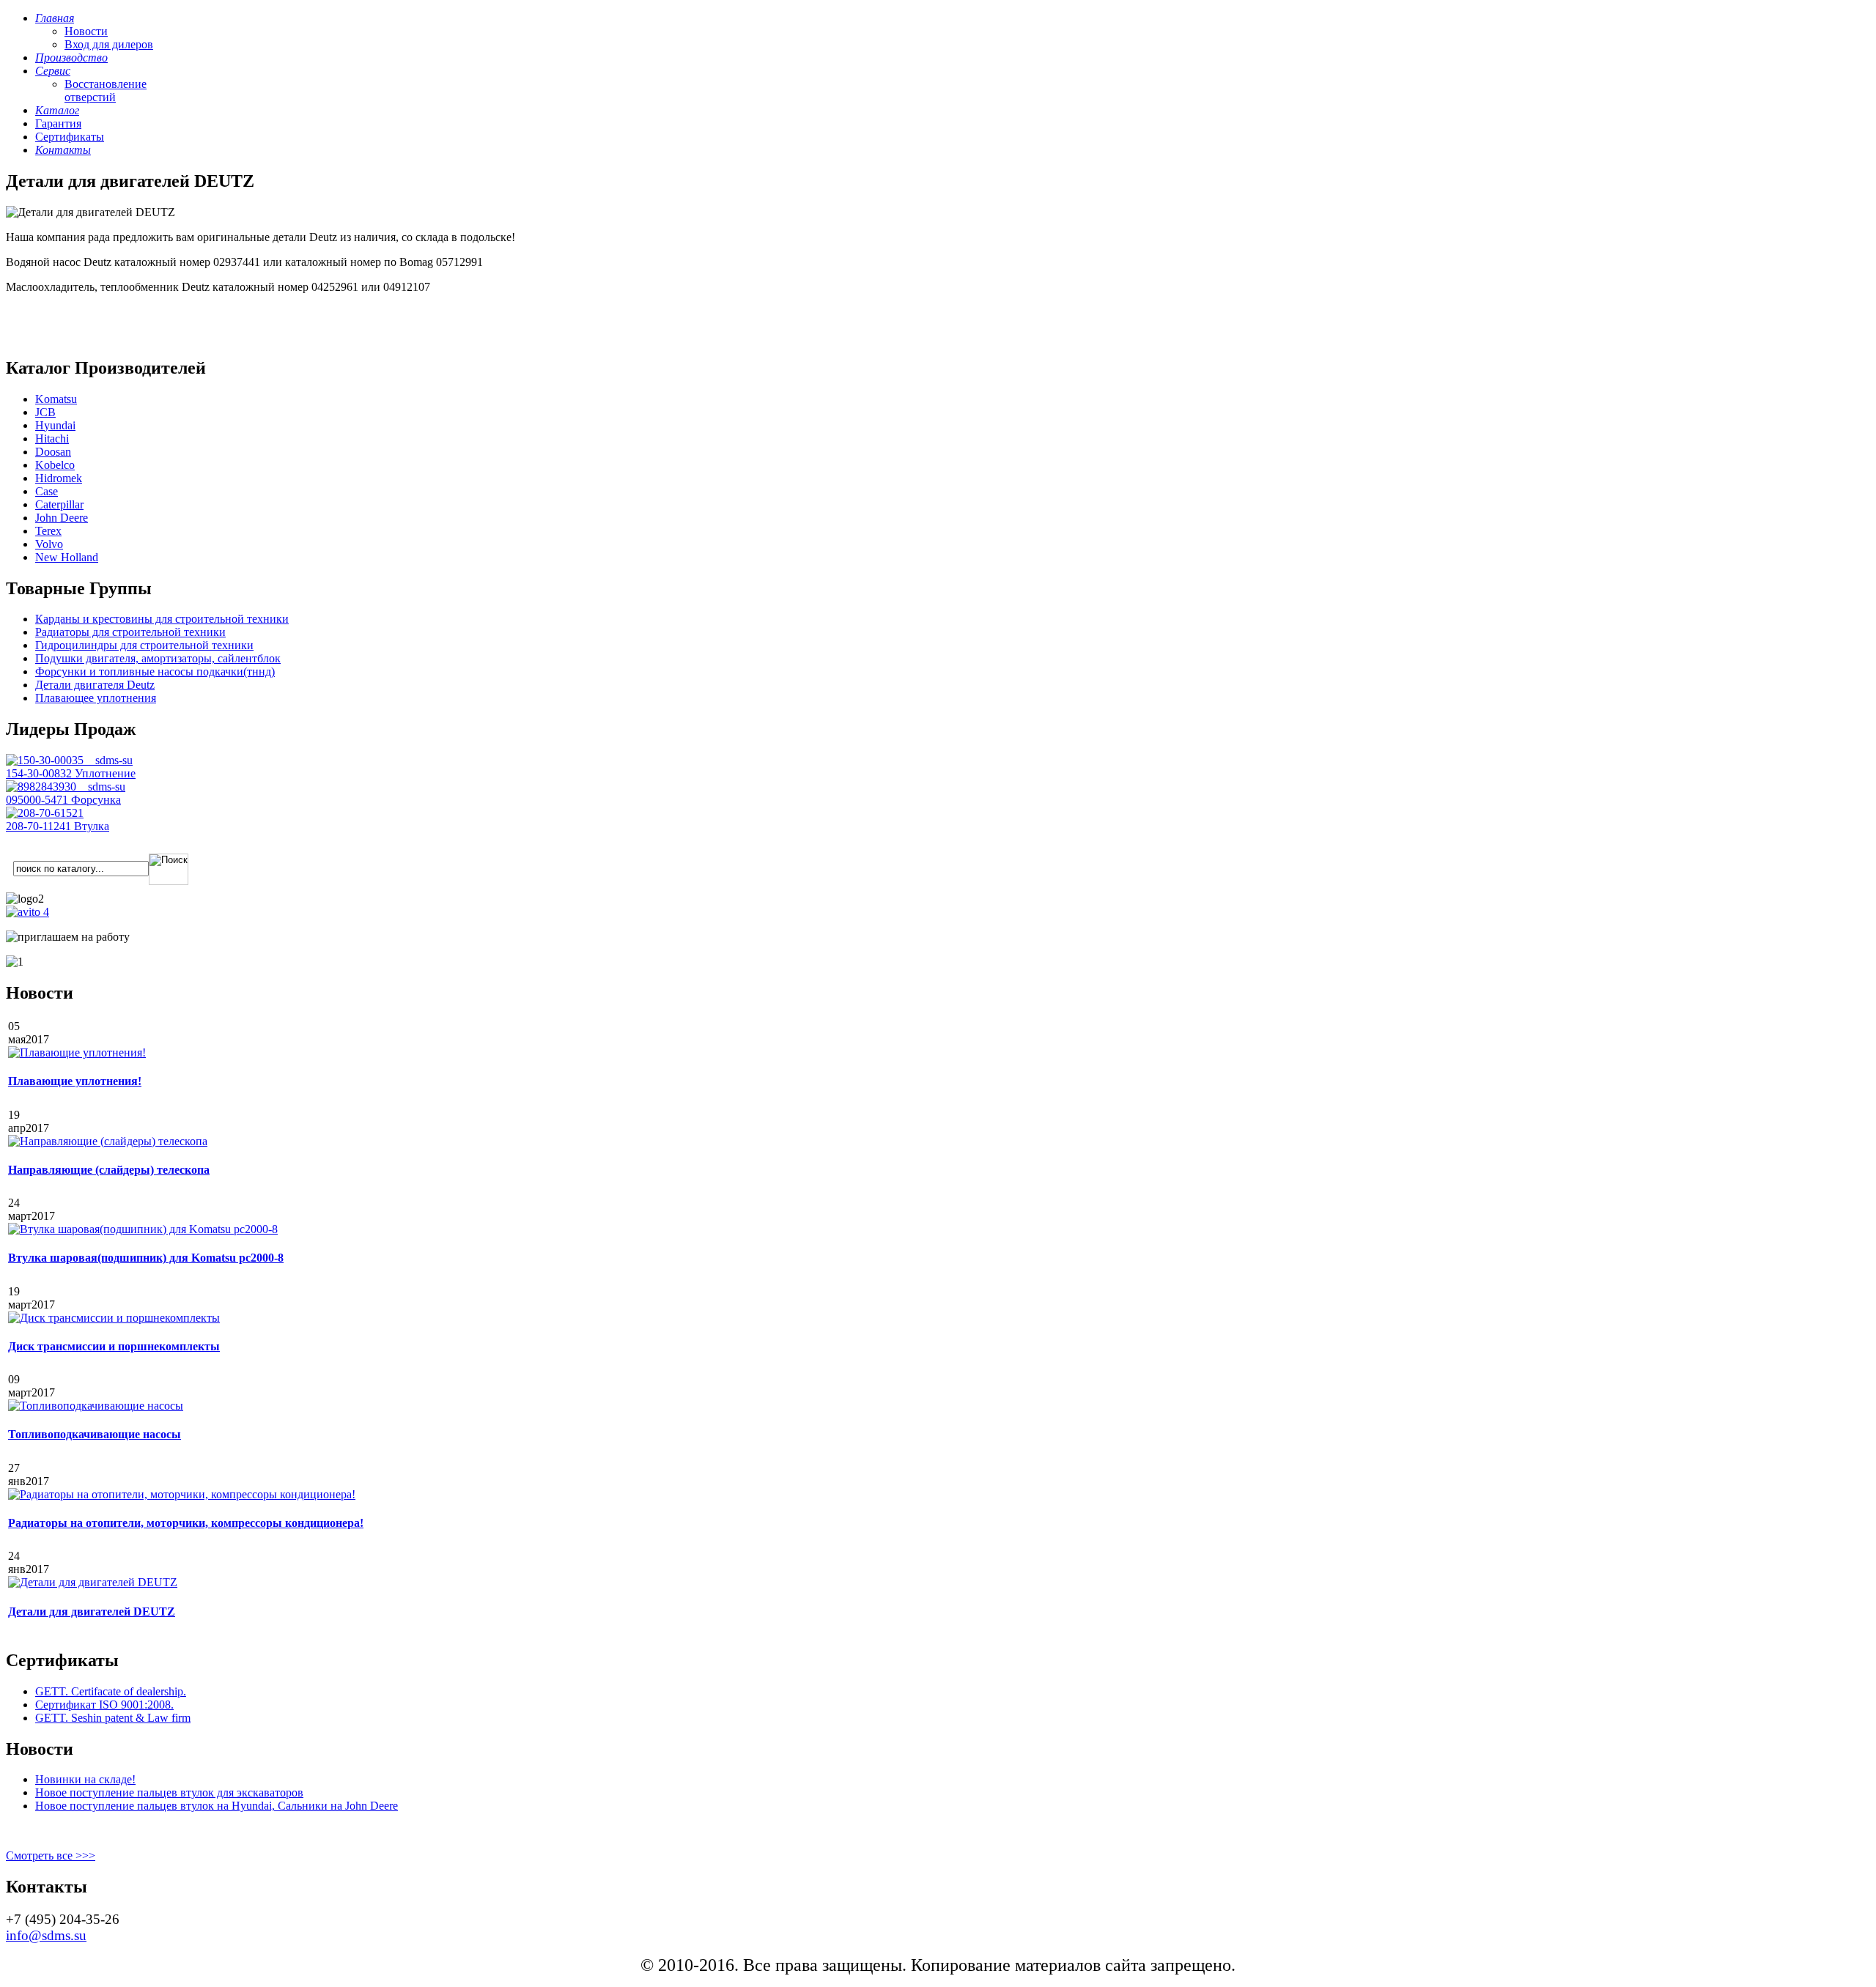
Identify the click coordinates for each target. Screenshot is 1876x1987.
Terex (48, 531)
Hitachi (52, 439)
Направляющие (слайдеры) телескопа (109, 1170)
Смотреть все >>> (51, 1855)
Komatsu (56, 399)
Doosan (53, 452)
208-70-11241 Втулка (58, 826)
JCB (45, 412)
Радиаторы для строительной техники (130, 632)
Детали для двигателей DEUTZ (92, 1612)
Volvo (49, 544)
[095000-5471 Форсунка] (66, 787)
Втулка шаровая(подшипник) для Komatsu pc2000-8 (146, 1258)
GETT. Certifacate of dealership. (111, 1691)
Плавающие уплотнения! (75, 1081)
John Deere (62, 518)
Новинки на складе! (85, 1779)
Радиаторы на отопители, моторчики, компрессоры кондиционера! (186, 1523)
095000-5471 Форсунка (63, 800)
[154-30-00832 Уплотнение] (69, 760)
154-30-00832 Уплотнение (71, 773)
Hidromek (59, 478)
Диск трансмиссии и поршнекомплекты (114, 1346)
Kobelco (55, 465)
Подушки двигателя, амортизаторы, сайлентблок (158, 658)
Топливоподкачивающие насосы (95, 1434)
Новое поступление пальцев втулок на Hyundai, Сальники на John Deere (217, 1806)
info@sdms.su (46, 1935)
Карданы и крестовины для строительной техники (162, 619)
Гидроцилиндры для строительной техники (144, 645)
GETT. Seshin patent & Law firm (113, 1718)
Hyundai (55, 425)
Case (47, 491)
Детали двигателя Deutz (95, 685)
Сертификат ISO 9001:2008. (104, 1705)
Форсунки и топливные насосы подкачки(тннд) (155, 671)
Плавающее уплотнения (96, 698)
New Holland (67, 557)
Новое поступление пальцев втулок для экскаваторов (169, 1792)
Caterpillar (59, 504)
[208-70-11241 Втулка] (45, 813)
